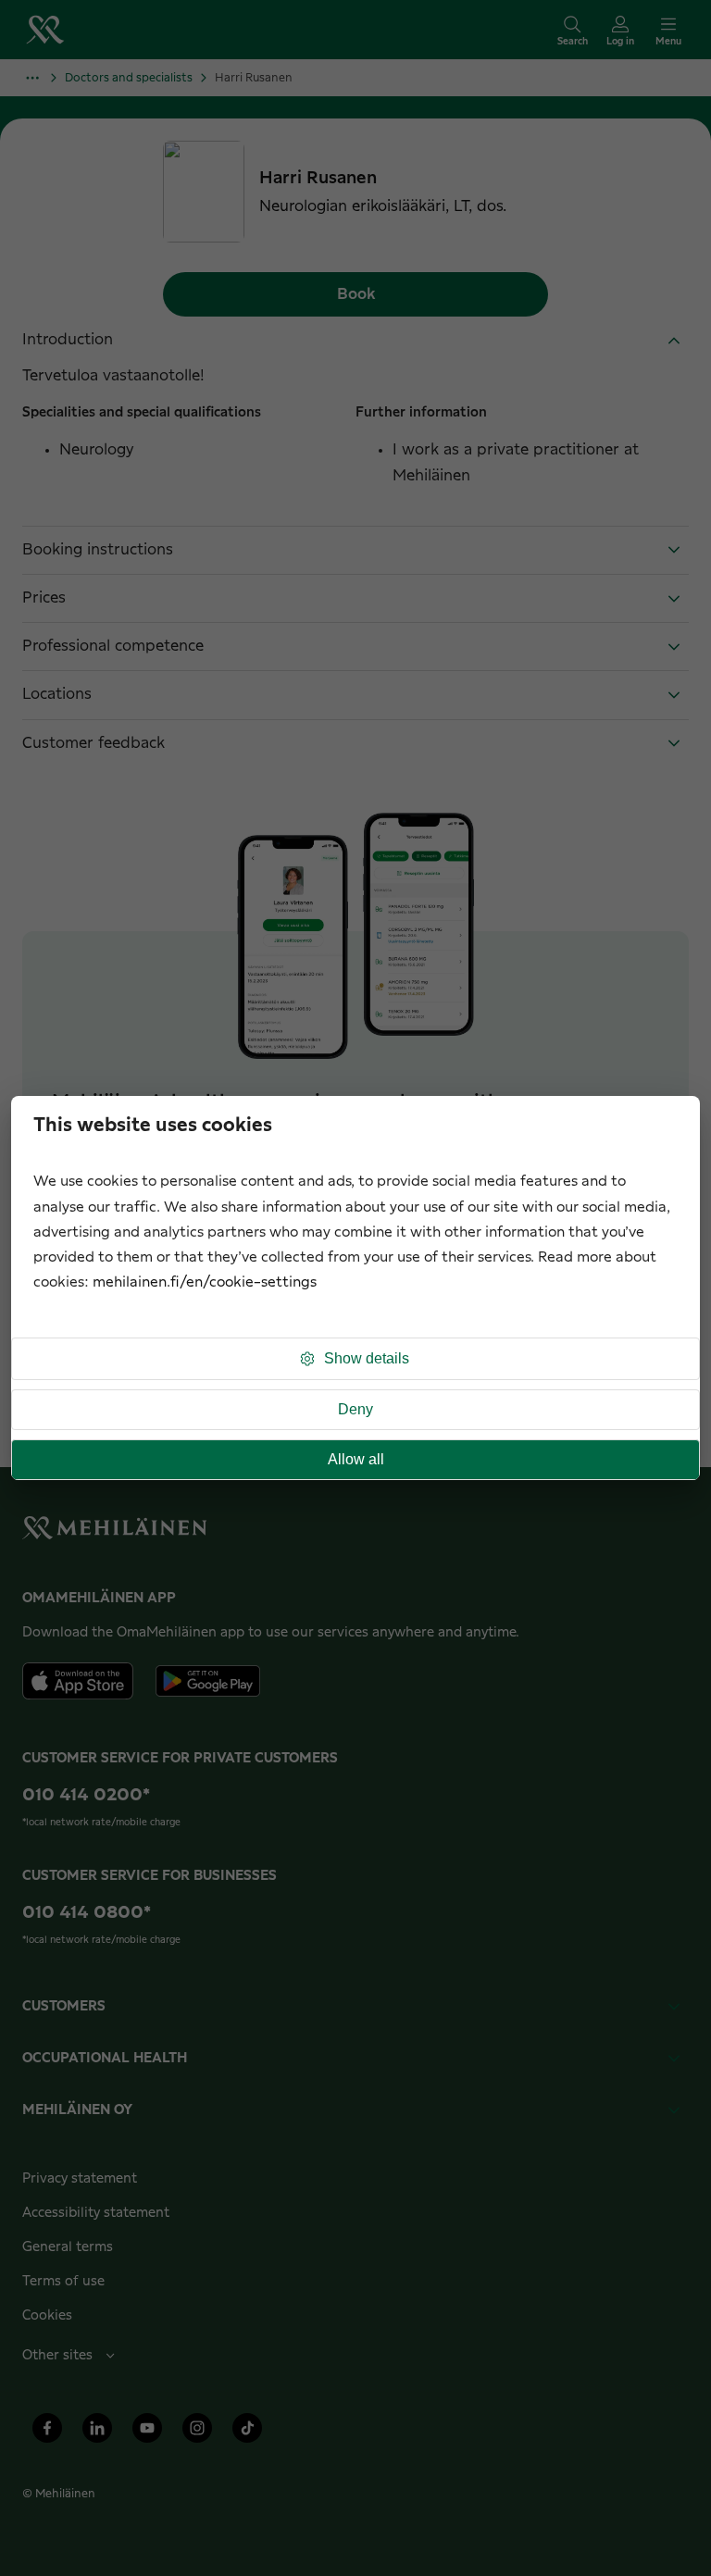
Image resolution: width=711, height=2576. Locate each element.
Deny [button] (355, 1409)
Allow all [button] (356, 1459)
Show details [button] (367, 1358)
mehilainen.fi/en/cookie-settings (205, 1282)
